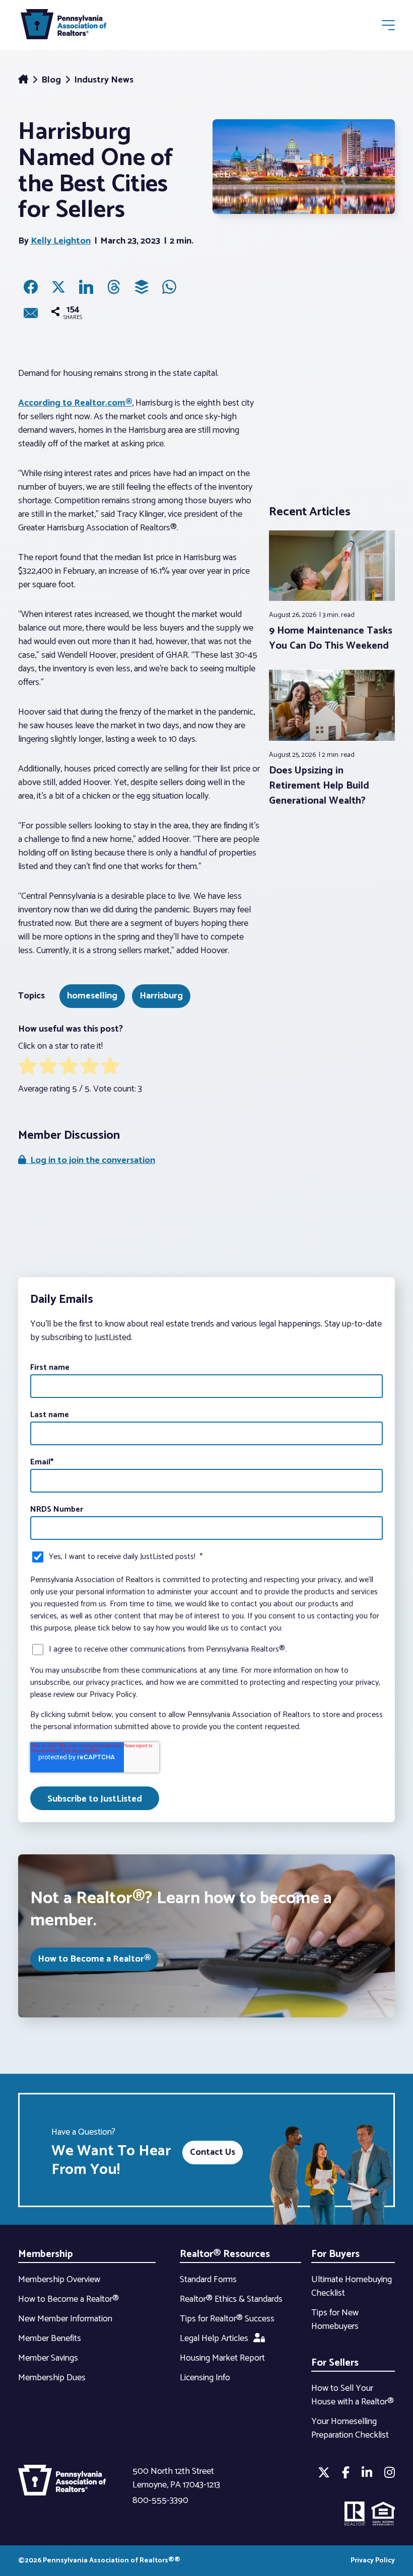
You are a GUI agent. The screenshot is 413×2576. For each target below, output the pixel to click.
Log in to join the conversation (91, 1160)
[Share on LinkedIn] (86, 287)
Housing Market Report (222, 2358)
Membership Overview (59, 2280)
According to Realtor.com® (75, 403)
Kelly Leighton (61, 241)
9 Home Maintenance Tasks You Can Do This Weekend (331, 638)
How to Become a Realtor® (94, 1959)
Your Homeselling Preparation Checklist (350, 2428)
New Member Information (65, 2319)
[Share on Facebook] (31, 287)
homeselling (92, 996)
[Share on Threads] (114, 287)
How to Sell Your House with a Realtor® (353, 2395)
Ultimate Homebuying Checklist (352, 2286)
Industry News (104, 80)
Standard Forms (208, 2280)
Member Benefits (50, 2338)
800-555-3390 (160, 2501)
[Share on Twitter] (58, 287)
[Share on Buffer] (142, 287)
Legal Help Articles (214, 2338)
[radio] (27, 1068)
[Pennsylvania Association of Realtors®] (63, 26)
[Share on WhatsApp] (169, 287)
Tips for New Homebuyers (335, 2320)
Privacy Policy (373, 2561)
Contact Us (213, 2152)
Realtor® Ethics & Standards (231, 2299)
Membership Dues (52, 2378)
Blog (52, 80)
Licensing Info (205, 2378)
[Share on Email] (31, 313)
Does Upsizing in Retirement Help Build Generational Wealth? (319, 786)
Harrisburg (161, 996)
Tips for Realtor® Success (227, 2319)
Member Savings (48, 2358)
